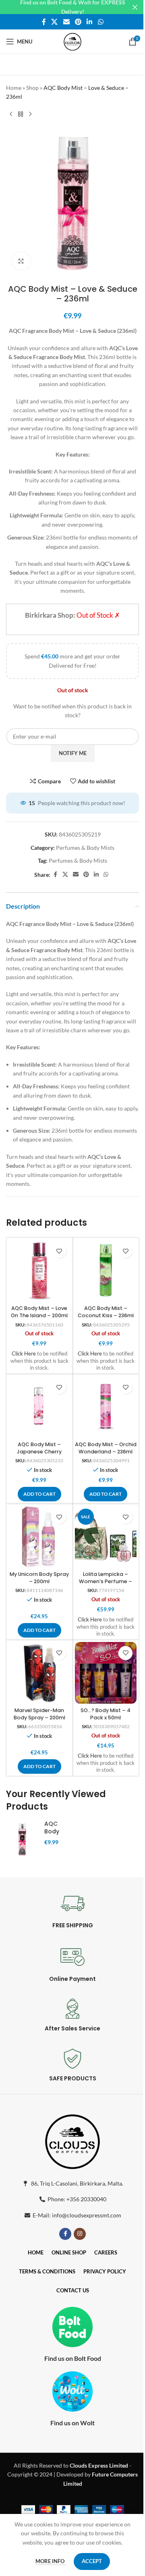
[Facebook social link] (44, 22)
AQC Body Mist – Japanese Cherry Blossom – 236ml (39, 1451)
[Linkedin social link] (90, 22)
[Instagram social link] (80, 2234)
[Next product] (30, 114)
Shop (32, 88)
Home (14, 88)
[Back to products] (21, 114)
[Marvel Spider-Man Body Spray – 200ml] (39, 1673)
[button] (39, 1494)
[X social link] (55, 22)
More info (51, 2561)
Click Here (24, 1354)
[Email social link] (66, 22)
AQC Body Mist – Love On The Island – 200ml (39, 1312)
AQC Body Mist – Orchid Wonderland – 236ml (106, 1448)
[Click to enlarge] (21, 261)
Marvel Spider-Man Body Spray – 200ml (39, 1714)
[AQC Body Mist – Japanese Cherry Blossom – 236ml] (39, 1407)
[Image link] (72, 2140)
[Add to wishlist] (59, 1251)
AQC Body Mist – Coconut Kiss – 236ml (106, 1312)
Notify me (73, 753)
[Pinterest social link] (78, 22)
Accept (92, 2561)
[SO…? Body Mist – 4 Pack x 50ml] (106, 1673)
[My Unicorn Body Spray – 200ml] (39, 1537)
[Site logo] (72, 41)
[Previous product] (11, 114)
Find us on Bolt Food (73, 2358)
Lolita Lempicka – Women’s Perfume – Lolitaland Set (106, 1581)
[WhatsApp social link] (100, 22)
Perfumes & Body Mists (85, 848)
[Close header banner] (135, 7)
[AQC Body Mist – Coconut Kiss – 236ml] (106, 1271)
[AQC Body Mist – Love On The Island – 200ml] (39, 1271)
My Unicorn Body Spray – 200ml (39, 1578)
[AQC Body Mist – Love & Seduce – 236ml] (22, 1839)
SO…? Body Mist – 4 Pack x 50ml (106, 1714)
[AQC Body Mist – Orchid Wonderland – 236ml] (106, 1407)
